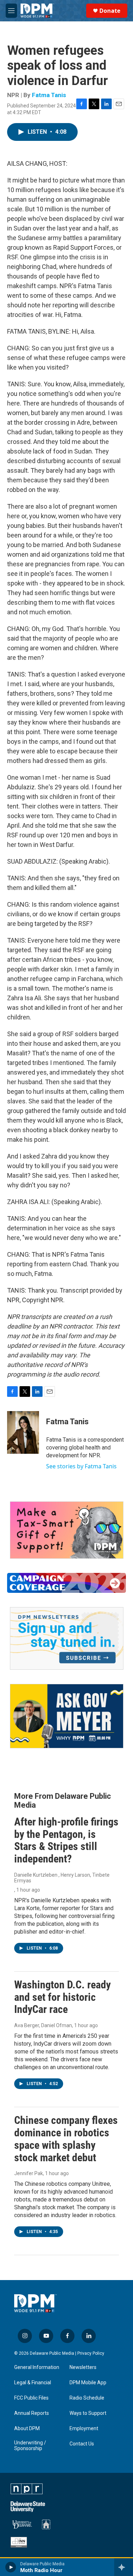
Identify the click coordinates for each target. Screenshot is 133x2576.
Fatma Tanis (49, 95)
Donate (110, 11)
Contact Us (82, 2444)
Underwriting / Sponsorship (30, 2446)
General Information (37, 2367)
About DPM (27, 2429)
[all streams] (124, 2567)
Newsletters (83, 2367)
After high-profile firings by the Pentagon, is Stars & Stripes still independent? (66, 1840)
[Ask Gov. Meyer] (67, 1716)
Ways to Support (88, 2413)
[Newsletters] (67, 1638)
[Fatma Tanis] (23, 1432)
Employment (84, 2429)
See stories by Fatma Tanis (81, 1466)
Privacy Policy (91, 2353)
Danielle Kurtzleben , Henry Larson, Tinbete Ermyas (62, 1878)
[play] (11, 2567)
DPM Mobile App (88, 2383)
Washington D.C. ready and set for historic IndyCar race (62, 1997)
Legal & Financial (33, 2383)
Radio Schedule (87, 2398)
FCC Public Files (31, 2398)
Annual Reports (32, 2413)
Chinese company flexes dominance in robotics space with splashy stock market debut (66, 2139)
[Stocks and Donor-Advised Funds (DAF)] (67, 1530)
